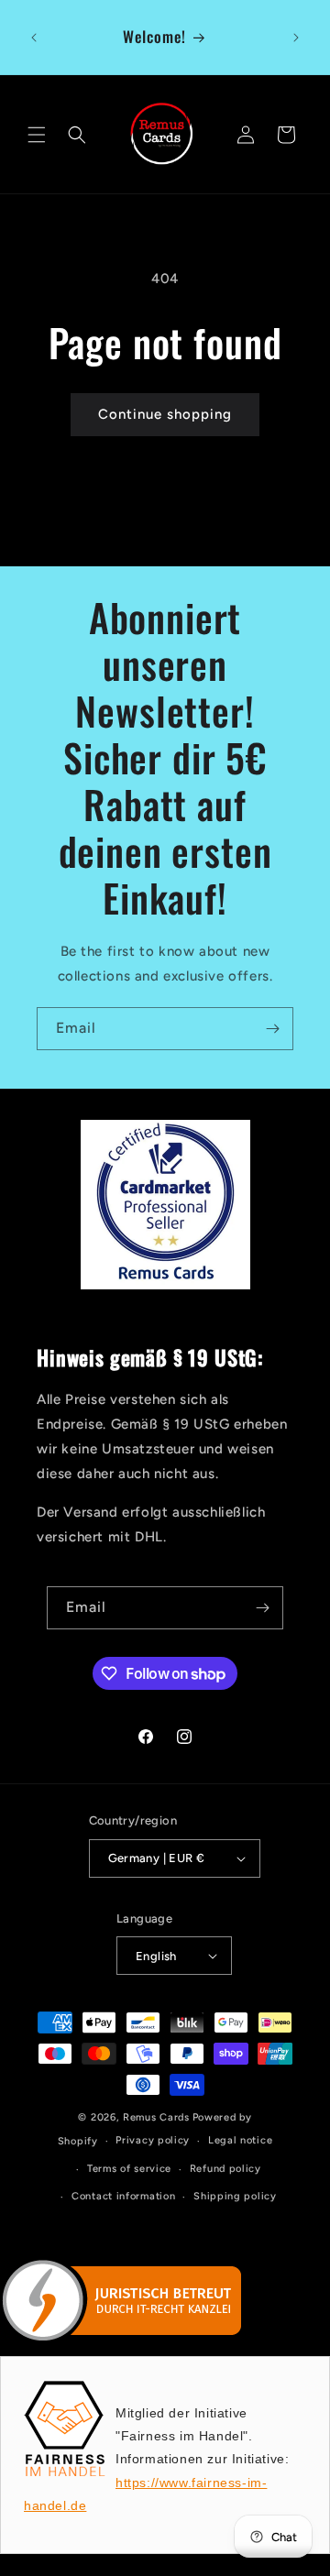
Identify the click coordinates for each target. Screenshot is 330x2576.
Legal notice (240, 2140)
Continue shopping (165, 414)
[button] (37, 135)
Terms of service (129, 2169)
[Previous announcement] (34, 38)
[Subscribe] (272, 1029)
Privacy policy (153, 2140)
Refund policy (225, 2169)
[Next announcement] (296, 38)
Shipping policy (235, 2196)
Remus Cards (156, 2117)
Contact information (123, 2196)
